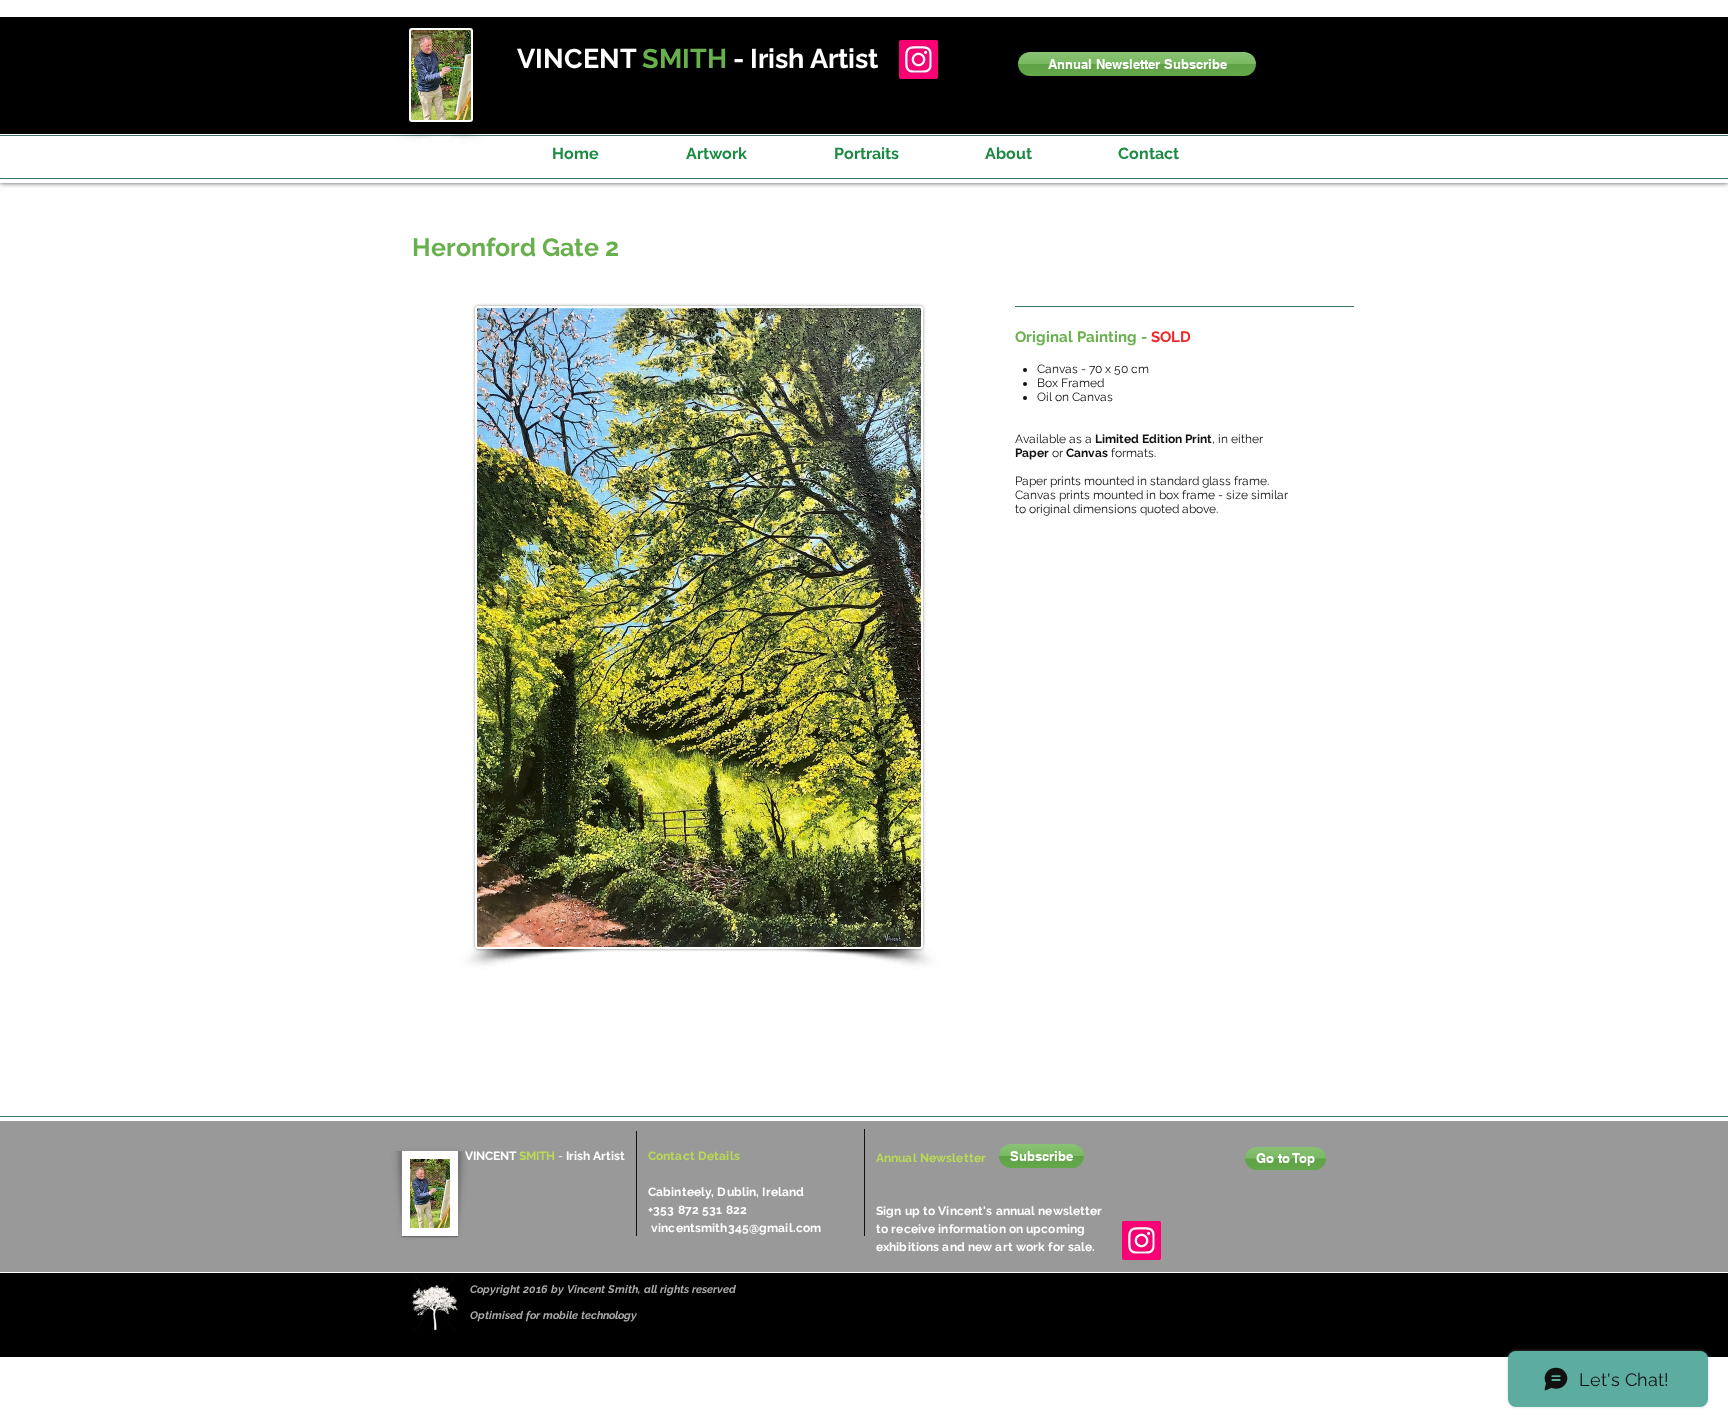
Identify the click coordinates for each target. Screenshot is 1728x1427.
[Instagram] (918, 59)
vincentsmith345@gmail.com (736, 1228)
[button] (1137, 64)
